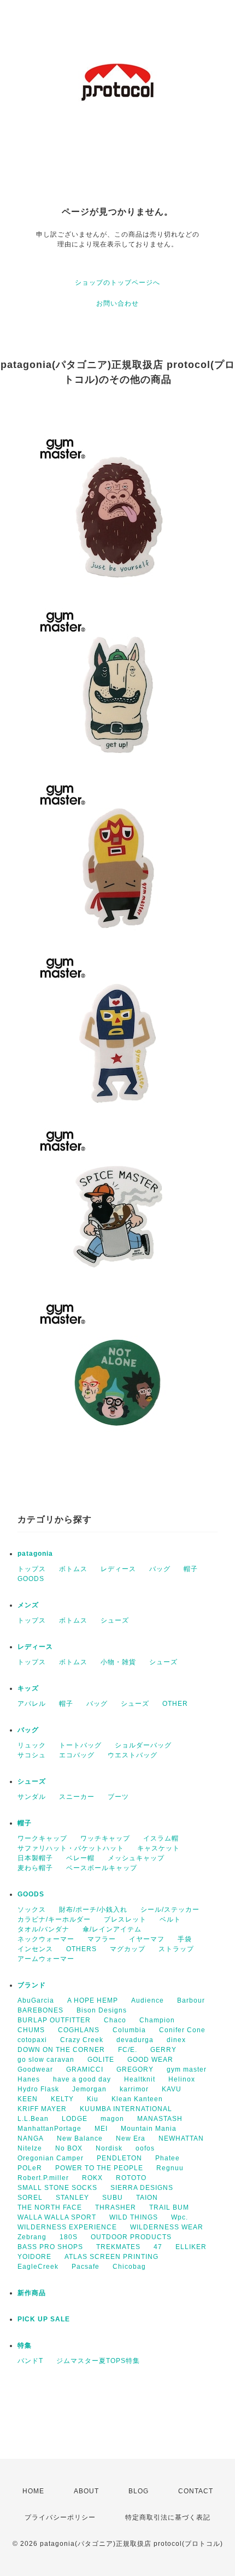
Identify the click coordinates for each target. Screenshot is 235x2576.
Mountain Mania (149, 2129)
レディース (118, 1569)
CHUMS (31, 2030)
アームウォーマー (46, 1959)
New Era (131, 2138)
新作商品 (32, 2293)
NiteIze (30, 2148)
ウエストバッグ (133, 1755)
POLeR (30, 2168)
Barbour (191, 2000)
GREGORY (135, 2069)
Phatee (168, 2158)
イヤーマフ (147, 1939)
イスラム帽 (161, 1838)
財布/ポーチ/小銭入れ (93, 1910)
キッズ (28, 1688)
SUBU (113, 2198)
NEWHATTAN (181, 2138)
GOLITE (101, 2060)
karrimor (134, 2089)
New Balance (80, 2138)
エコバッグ (77, 1755)
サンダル (32, 1797)
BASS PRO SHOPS (50, 2247)
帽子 (191, 1569)
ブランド (32, 1985)
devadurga (135, 2040)
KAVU (172, 2089)
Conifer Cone (182, 2030)
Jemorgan (89, 2089)
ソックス (32, 1910)
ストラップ (176, 1949)
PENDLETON (119, 2158)
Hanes (29, 2079)
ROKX (92, 2178)
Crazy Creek (82, 2040)
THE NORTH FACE (50, 2207)
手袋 (185, 1939)
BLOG (139, 2491)
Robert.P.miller (43, 2178)
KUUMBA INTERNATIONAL (126, 2109)
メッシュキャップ (136, 1858)
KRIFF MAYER (42, 2109)
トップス (32, 1569)
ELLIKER (191, 2247)
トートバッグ (80, 1745)
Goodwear (35, 2069)
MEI (101, 2129)
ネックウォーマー (46, 1939)
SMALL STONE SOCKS (57, 2188)
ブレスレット (125, 1919)
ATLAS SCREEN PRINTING (111, 2257)
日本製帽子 (35, 1858)
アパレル (32, 1704)
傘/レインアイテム (112, 1929)
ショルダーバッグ (143, 1745)
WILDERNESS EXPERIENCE (67, 2227)
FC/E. (128, 2050)
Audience (148, 2000)
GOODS (31, 1579)
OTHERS (81, 1949)
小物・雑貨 (118, 1662)
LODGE (75, 2119)
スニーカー (77, 1797)
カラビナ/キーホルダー (54, 1919)
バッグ (160, 1569)
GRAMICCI (85, 2069)
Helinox (182, 2079)
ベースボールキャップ (102, 1868)
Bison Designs (102, 2010)
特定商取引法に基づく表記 (168, 2517)
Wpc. (180, 2217)
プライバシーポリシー (60, 2517)
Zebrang (32, 2237)
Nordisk (109, 2148)
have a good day (82, 2079)
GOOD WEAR (150, 2060)
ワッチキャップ (105, 1838)
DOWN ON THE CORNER (61, 2050)
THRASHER (116, 2207)
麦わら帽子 (35, 1868)
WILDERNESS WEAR (167, 2227)
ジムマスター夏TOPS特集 (98, 2361)
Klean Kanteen (137, 2099)
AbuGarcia (36, 2000)
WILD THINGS (134, 2217)
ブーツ (118, 1797)
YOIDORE (34, 2257)
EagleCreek (38, 2267)
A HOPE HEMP (93, 2000)
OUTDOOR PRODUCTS (131, 2237)
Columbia (129, 2030)
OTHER (175, 1704)
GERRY (163, 2050)
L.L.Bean (33, 2119)
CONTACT (196, 2491)
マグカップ (128, 1949)
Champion (157, 2020)
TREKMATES (118, 2247)
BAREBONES (40, 2010)
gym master (187, 2069)
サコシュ (32, 1755)
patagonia (35, 1554)
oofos (145, 2148)
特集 (25, 2345)
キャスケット (158, 1848)
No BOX (69, 2148)
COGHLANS (79, 2030)
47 (158, 2247)
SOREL (30, 2198)
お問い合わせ (117, 303)
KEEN (28, 2099)
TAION (147, 2198)
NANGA (31, 2138)
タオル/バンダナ (43, 1929)
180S (69, 2237)
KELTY (62, 2099)
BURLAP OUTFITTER (54, 2020)
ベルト (170, 1919)
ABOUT (86, 2491)
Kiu (93, 2099)
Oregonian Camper (51, 2158)
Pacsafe (86, 2267)
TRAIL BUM (169, 2207)
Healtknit (140, 2079)
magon (112, 2119)
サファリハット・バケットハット (71, 1848)
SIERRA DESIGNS (142, 2188)
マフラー (102, 1939)
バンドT (30, 2361)
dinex (176, 2040)
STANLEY (72, 2198)
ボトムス (73, 1569)
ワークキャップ (42, 1838)
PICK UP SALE (44, 2319)
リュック (32, 1745)
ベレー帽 (80, 1858)
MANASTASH (160, 2119)
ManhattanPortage (49, 2129)
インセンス (35, 1949)
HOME (33, 2491)
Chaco (115, 2020)
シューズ (115, 1620)
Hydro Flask (38, 2089)
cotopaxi (32, 2040)
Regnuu (170, 2168)
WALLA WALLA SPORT (57, 2217)
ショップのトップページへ (117, 283)
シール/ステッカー (170, 1910)
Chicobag (129, 2267)
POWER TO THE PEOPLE (99, 2168)
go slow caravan (46, 2060)
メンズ (28, 1605)
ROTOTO (131, 2178)
